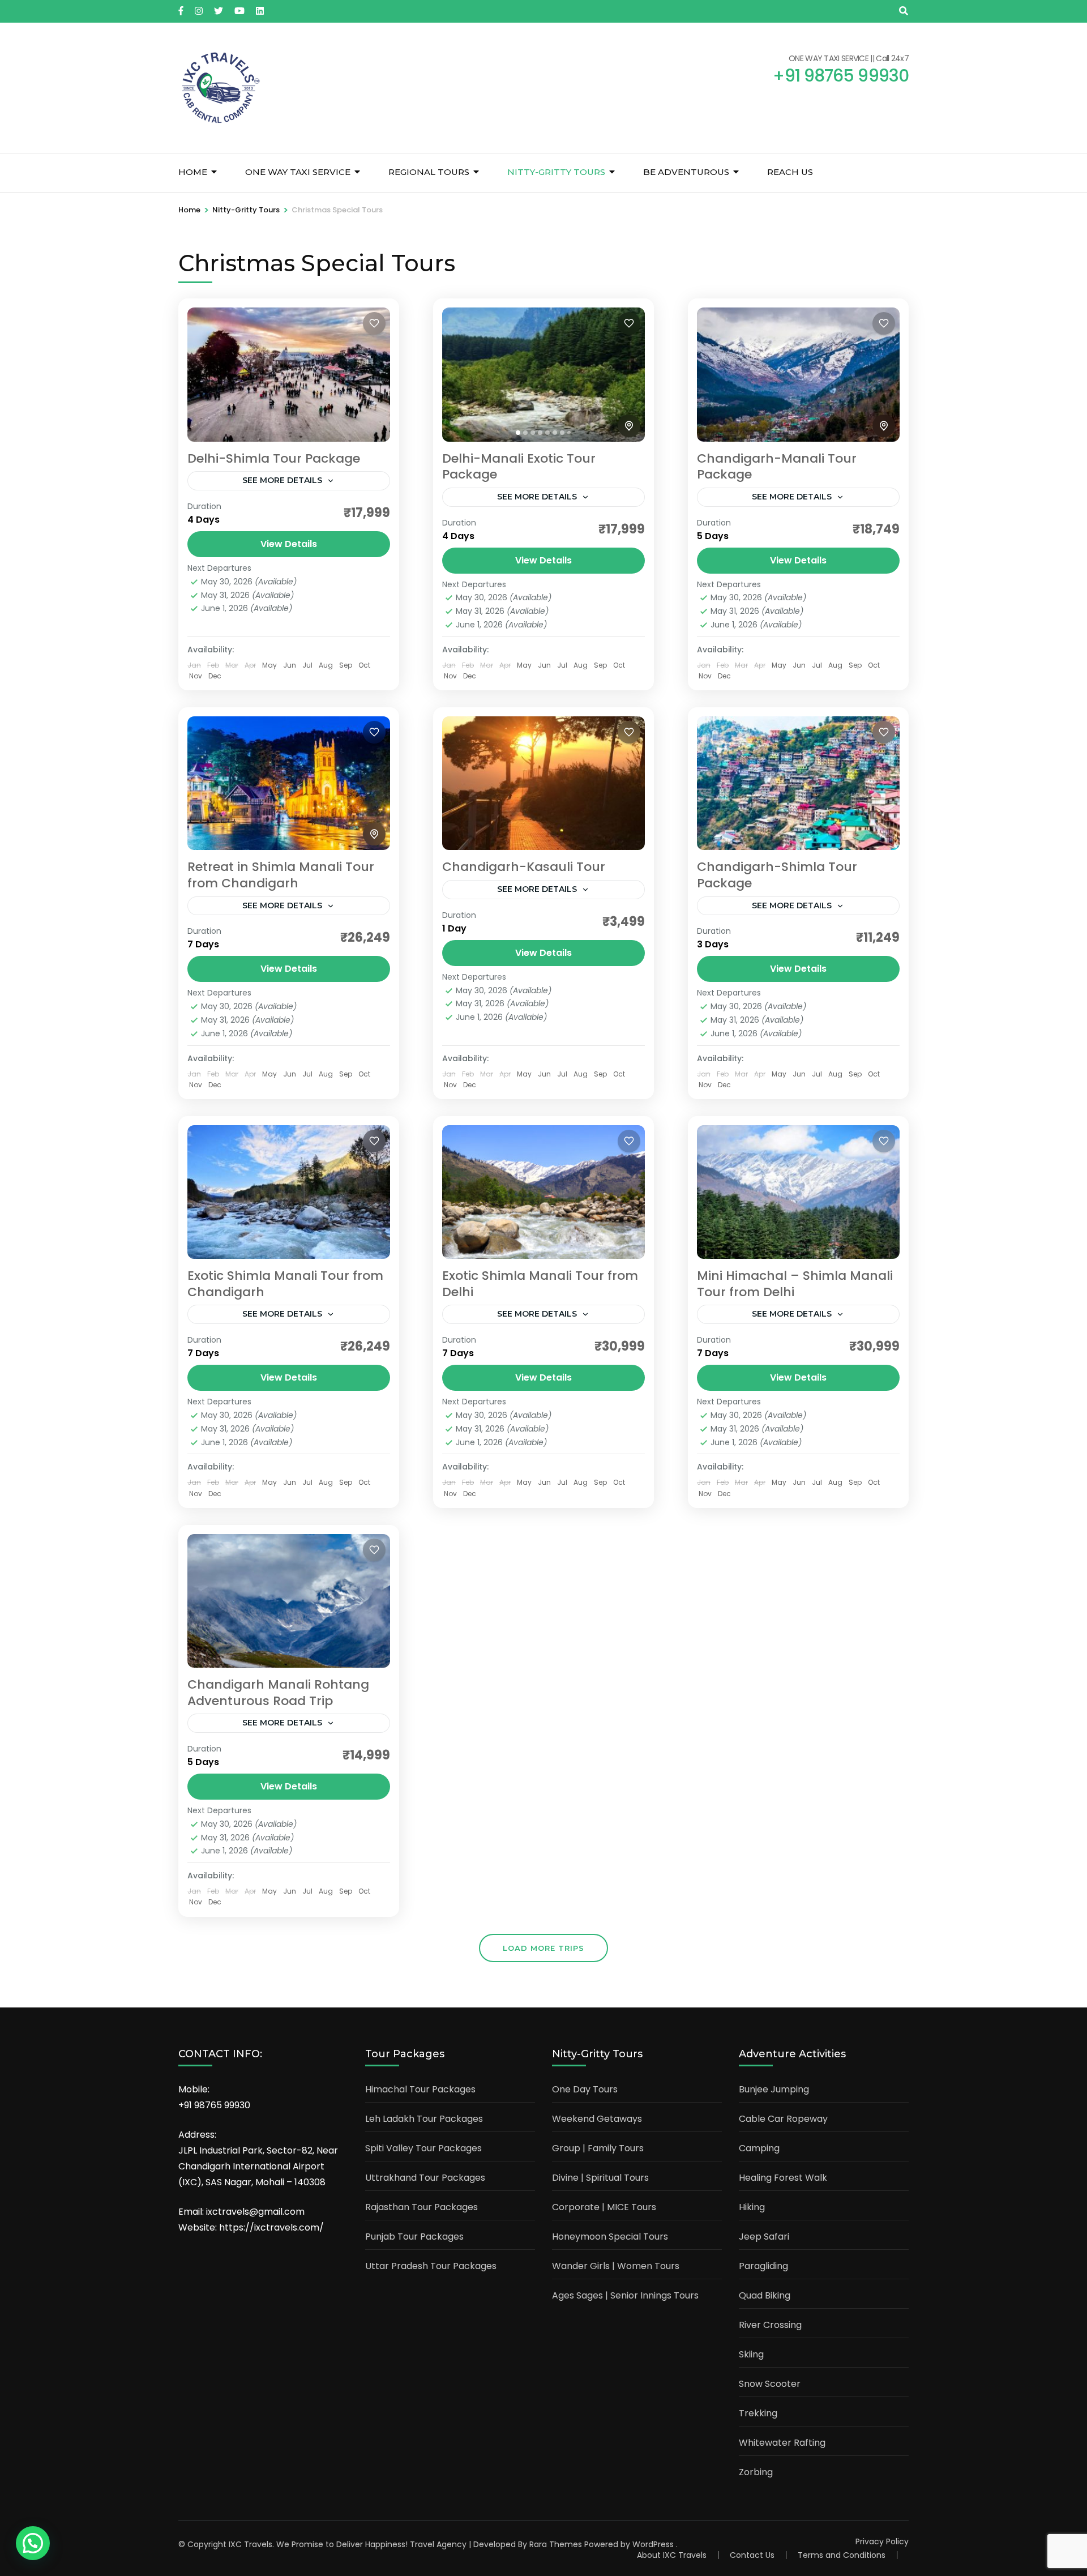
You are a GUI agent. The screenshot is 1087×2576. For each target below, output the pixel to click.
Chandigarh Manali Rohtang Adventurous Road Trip (278, 1693)
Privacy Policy (882, 2541)
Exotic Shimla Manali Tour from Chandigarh (285, 1284)
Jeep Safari (764, 2237)
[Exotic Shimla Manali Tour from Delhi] (543, 1192)
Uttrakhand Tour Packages (425, 2178)
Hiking (752, 2207)
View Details (289, 544)
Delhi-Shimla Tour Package (274, 458)
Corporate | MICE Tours (604, 2207)
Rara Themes (556, 2544)
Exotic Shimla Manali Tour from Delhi (540, 1284)
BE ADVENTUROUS (686, 172)
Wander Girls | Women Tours (616, 2266)
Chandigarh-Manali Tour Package (777, 467)
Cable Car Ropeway (783, 2119)
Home (193, 172)
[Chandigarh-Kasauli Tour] (543, 783)
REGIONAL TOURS (429, 172)
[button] (33, 2543)
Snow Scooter (770, 2384)
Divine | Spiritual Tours (600, 2178)
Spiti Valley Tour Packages (423, 2148)
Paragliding (763, 2266)
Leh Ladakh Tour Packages (424, 2119)
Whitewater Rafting (782, 2443)
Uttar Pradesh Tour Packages (431, 2266)
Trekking (758, 2413)
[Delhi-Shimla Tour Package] (289, 374)
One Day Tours (585, 2089)
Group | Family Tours (598, 2148)
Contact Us (752, 2555)
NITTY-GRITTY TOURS (556, 172)
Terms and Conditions (842, 2555)
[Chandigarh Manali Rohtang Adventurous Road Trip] (289, 1601)
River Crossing (770, 2325)
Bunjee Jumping (774, 2089)
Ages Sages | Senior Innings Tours (625, 2295)
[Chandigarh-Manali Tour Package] (798, 374)
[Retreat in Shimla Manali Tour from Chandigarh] (289, 783)
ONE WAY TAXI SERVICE (298, 172)
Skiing (751, 2354)
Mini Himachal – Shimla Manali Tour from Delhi (795, 1284)
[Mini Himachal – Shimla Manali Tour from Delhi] (798, 1192)
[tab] (518, 433)
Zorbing (756, 2472)
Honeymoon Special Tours (610, 2237)
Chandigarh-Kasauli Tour (524, 867)
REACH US (790, 172)
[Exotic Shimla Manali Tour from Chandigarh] (289, 1192)
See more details (282, 480)
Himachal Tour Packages (420, 2089)
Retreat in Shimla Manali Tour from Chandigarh (281, 875)
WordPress (653, 2544)
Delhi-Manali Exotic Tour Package (519, 467)
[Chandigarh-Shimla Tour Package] (798, 783)
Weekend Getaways (597, 2119)
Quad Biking (765, 2295)
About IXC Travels (672, 2555)
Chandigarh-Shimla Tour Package (777, 875)
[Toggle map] (629, 426)
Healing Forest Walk (783, 2178)
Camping (759, 2148)
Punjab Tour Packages (414, 2237)
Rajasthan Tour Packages (421, 2207)
